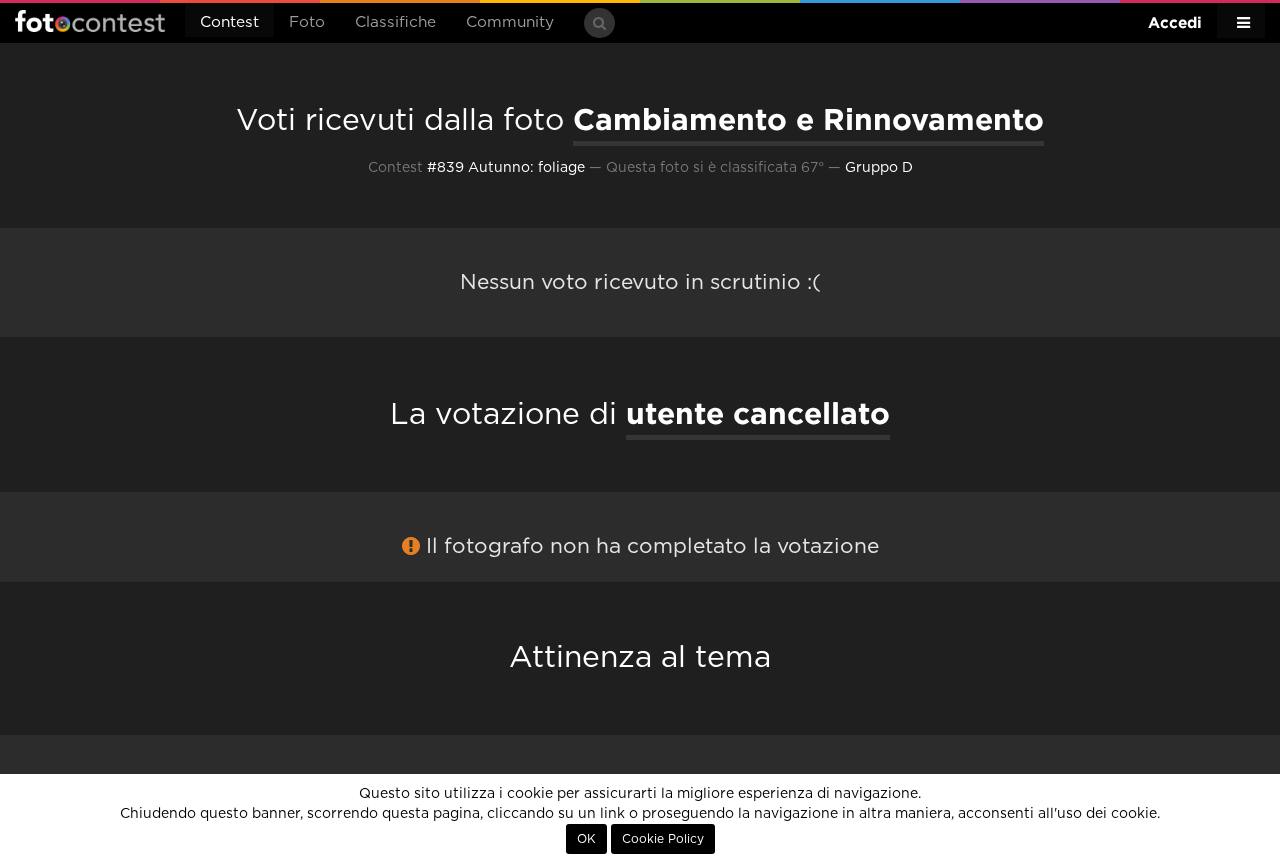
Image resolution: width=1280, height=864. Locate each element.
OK (586, 839)
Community (510, 22)
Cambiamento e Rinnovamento (808, 119)
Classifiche (395, 22)
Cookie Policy (663, 839)
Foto (307, 22)
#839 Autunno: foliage (506, 168)
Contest (229, 22)
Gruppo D (879, 168)
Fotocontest (90, 21)
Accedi (1175, 22)
